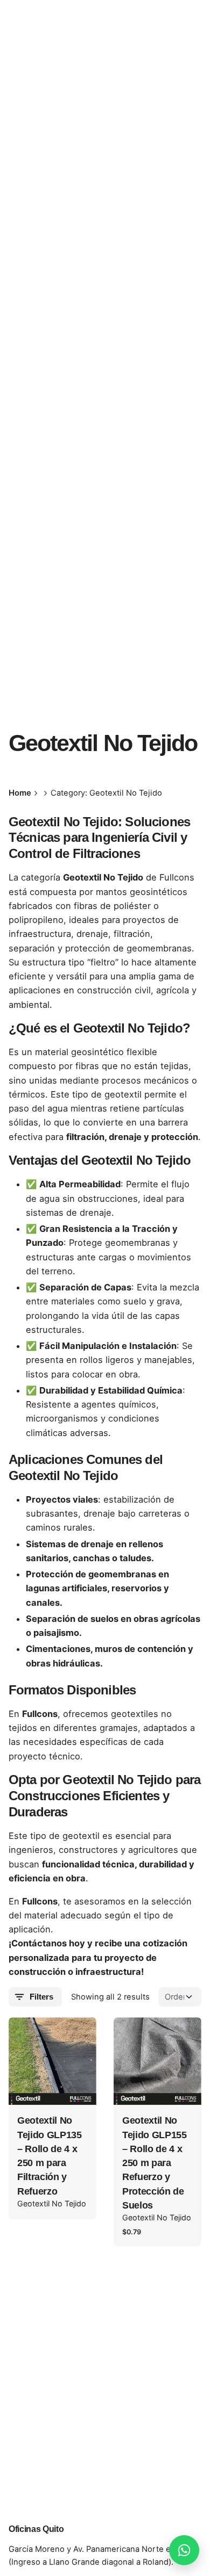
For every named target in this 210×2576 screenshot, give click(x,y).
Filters (41, 1997)
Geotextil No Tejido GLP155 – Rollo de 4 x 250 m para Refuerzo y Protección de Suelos (155, 2163)
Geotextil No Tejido (52, 2203)
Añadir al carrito (157, 2087)
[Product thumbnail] (52, 2061)
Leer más (53, 2087)
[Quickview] (32, 2039)
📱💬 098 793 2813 (152, 154)
